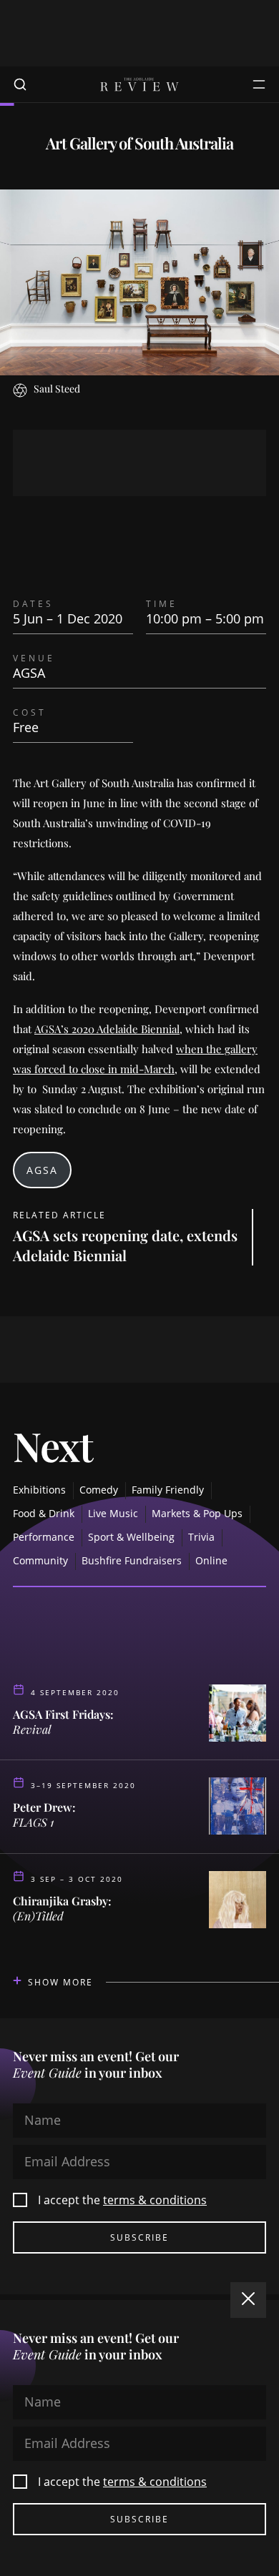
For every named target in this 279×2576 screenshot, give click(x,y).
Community (40, 1560)
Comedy (99, 1490)
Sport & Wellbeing (131, 1537)
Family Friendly (168, 1490)
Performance (44, 1537)
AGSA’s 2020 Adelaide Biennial (107, 1029)
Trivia (201, 1537)
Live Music (113, 1513)
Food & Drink (44, 1513)
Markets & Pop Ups (197, 1513)
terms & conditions (155, 2200)
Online (211, 1560)
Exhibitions (39, 1490)
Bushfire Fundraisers (132, 1560)
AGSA (42, 1170)
